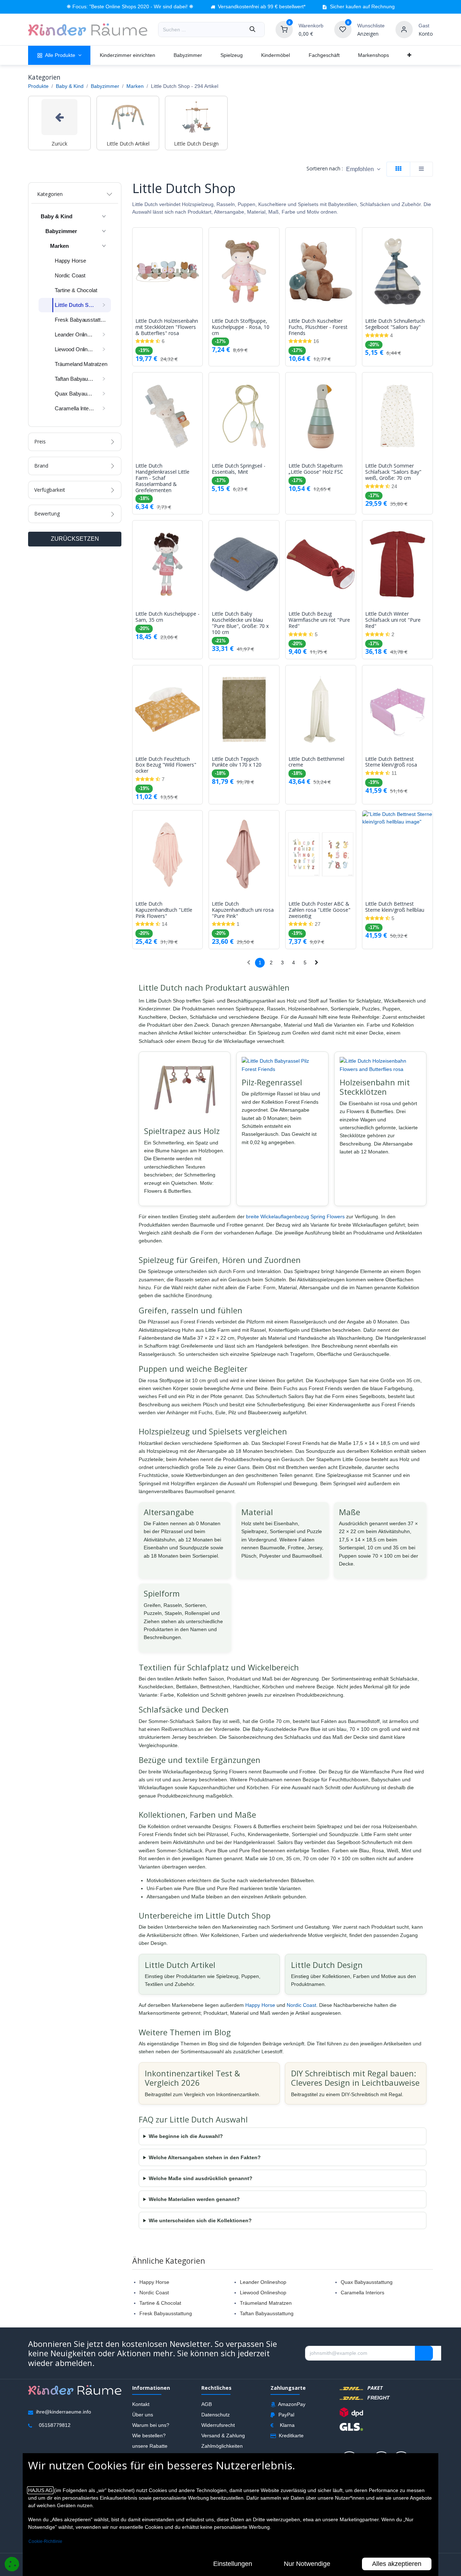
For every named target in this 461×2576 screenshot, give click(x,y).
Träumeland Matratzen (266, 2303)
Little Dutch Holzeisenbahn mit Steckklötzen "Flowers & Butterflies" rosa (167, 327)
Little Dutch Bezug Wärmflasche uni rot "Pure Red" (319, 620)
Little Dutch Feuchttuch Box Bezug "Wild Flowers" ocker (166, 765)
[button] (363, 169)
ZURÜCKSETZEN (75, 539)
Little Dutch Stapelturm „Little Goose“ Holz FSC (316, 469)
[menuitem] (59, 55)
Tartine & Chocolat (160, 2303)
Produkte (38, 86)
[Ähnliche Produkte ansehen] (199, 271)
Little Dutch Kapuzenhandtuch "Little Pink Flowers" (164, 910)
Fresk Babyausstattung (166, 2313)
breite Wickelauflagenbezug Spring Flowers (295, 1216)
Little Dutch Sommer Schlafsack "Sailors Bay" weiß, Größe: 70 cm (393, 472)
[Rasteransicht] (398, 169)
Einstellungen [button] (233, 2564)
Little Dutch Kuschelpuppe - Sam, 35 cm (167, 617)
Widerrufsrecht (218, 2425)
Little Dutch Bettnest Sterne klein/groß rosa (391, 762)
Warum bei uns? (151, 2425)
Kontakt (141, 2404)
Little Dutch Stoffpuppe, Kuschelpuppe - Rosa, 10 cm (241, 327)
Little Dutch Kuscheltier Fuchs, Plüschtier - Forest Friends (318, 327)
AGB (207, 2404)
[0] (284, 29)
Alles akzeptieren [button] (397, 2564)
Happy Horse (260, 2005)
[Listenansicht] (421, 169)
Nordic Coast (301, 2005)
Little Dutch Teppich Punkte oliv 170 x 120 (237, 762)
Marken (135, 86)
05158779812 (55, 2425)
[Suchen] (252, 30)
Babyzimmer (105, 86)
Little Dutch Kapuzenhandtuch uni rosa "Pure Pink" (243, 910)
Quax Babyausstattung (367, 2282)
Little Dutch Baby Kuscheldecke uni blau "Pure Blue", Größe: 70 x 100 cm (240, 623)
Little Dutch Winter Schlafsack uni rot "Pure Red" (393, 620)
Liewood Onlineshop (263, 2292)
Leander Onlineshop (263, 2282)
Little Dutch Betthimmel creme (316, 762)
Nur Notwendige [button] (307, 2564)
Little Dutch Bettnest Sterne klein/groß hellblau (395, 907)
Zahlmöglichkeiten (222, 2446)
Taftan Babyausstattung (267, 2313)
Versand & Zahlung (223, 2436)
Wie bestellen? (149, 2436)
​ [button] (424, 2353)
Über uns (143, 2415)
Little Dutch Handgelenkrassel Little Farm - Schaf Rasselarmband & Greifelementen (162, 478)
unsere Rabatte (150, 2446)
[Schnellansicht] (199, 238)
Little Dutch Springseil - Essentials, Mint (239, 469)
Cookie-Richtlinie (45, 2541)
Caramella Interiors (362, 2292)
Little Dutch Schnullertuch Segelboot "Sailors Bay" (395, 324)
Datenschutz (216, 2415)
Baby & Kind (70, 86)
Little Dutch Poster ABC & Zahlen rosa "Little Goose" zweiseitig (319, 910)
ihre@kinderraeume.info (64, 2412)
